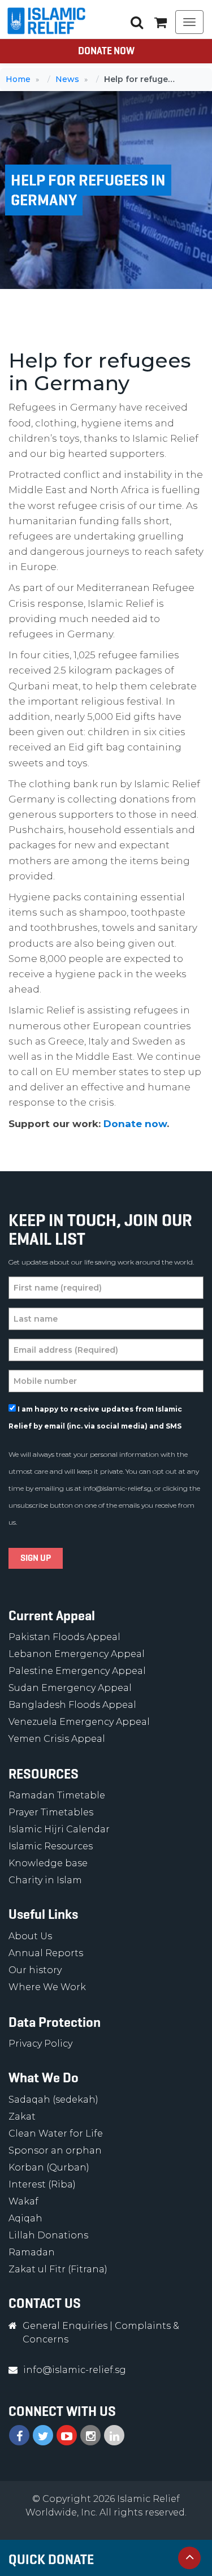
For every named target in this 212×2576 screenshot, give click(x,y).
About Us (30, 1936)
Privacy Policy (40, 2044)
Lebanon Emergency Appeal (77, 1654)
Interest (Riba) (42, 2184)
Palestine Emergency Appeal (77, 1671)
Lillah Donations (48, 2235)
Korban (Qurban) (49, 2167)
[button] (161, 22)
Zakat (22, 2117)
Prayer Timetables (51, 1812)
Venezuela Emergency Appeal (79, 1722)
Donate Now (106, 51)
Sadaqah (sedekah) (53, 2100)
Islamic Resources (51, 1846)
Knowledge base (48, 1863)
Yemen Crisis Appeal (57, 1739)
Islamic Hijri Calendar (59, 1829)
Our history (35, 1970)
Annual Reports (46, 1953)
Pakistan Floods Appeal (64, 1637)
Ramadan (32, 2252)
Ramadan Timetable (57, 1795)
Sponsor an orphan (55, 2150)
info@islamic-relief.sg (117, 1488)
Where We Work (47, 1987)
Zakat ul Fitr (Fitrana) (58, 2269)
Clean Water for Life (56, 2133)
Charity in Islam (45, 1880)
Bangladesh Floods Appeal (72, 1705)
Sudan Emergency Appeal (70, 1688)
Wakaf (23, 2201)
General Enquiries (65, 2326)
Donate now (135, 1124)
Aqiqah (25, 2218)
